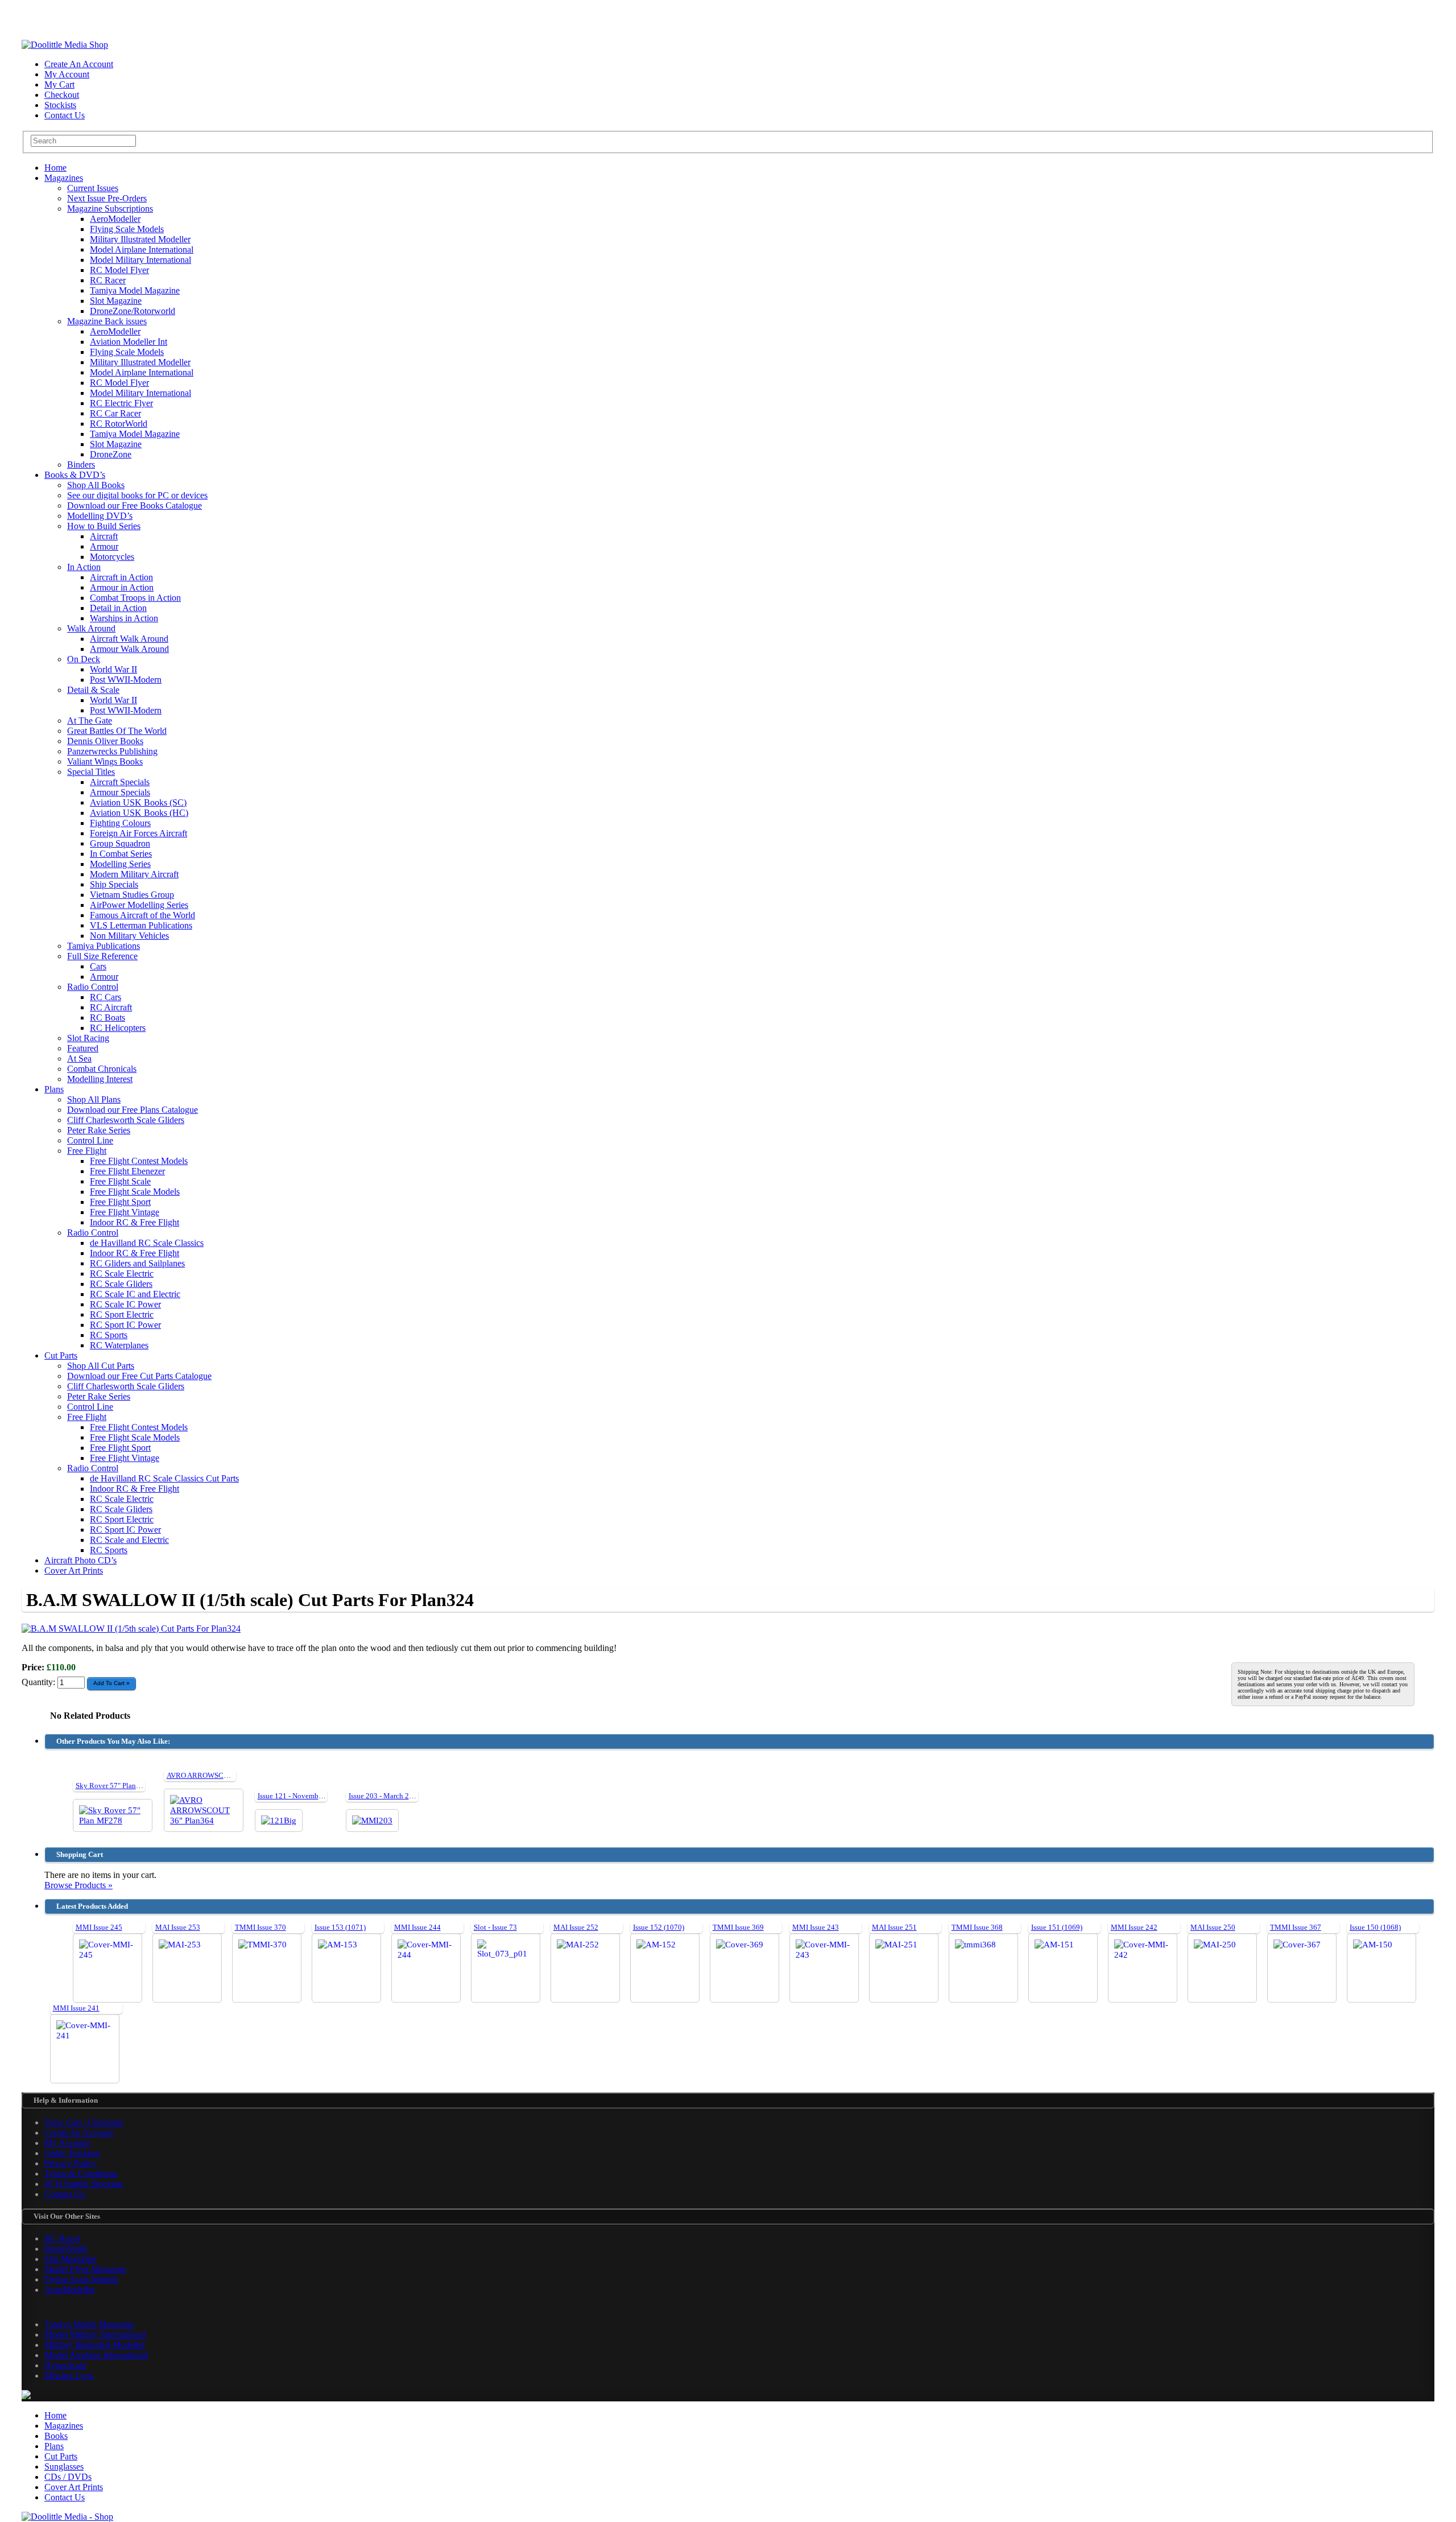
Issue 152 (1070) (659, 1927)
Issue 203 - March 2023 (385, 1796)
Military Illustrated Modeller (140, 239)
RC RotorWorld (119, 424)
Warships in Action (124, 618)
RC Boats (107, 1018)
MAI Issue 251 (894, 1927)
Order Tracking (72, 2153)
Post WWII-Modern (126, 680)
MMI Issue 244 (417, 1927)
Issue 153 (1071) (340, 1927)
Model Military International (140, 260)
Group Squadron (120, 843)
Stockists (60, 105)
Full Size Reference (102, 956)
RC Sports (109, 1335)
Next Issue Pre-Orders (107, 198)
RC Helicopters (118, 1028)
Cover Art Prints (74, 1570)
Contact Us (65, 115)
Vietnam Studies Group (132, 895)
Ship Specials (114, 884)
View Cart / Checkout (84, 2122)
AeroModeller (115, 219)
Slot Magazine (116, 301)
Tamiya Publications (104, 946)
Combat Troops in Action (135, 598)
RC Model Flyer (119, 270)
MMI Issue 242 (1134, 1927)
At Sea (79, 1058)
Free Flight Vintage (125, 1212)
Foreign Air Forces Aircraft (138, 833)
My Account (67, 74)
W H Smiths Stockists (84, 2184)
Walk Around (91, 628)
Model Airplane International (142, 249)
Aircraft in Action (121, 577)
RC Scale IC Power (125, 1304)
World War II (113, 669)
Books (56, 2436)
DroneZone (111, 454)
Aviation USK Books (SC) (138, 802)
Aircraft (104, 536)
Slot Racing (88, 1038)
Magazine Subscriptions (110, 209)
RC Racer (108, 280)
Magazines (64, 178)
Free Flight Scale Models (135, 1192)
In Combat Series (121, 854)
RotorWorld (66, 2249)
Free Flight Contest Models (139, 1161)
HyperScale (65, 2365)
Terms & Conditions (81, 2174)
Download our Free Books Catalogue (135, 505)
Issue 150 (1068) (1375, 1927)
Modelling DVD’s (100, 516)
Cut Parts (61, 1355)
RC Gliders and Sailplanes (137, 1263)
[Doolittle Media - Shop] (67, 2517)
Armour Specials (120, 792)
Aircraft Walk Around (129, 639)
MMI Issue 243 (816, 1927)
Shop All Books (96, 485)
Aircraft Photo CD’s (80, 1560)
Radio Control (93, 987)
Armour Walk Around (129, 649)
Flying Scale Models (127, 229)
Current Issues (93, 188)
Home (55, 168)
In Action (84, 567)
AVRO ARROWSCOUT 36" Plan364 (222, 1775)
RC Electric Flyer (121, 403)
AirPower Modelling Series (139, 905)
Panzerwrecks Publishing (112, 751)
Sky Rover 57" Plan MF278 (118, 1786)
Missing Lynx (69, 2376)
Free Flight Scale (120, 1181)
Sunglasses (64, 2467)
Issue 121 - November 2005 (300, 1796)
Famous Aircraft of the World (142, 915)
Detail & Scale (93, 690)
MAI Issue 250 (1213, 1927)
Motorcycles (112, 557)
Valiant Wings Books (105, 761)
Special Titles (91, 772)
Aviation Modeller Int (129, 342)
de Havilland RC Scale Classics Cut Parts (164, 1478)
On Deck (84, 659)
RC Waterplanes (119, 1345)
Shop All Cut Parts (101, 1366)
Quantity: (40, 1682)
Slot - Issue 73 (495, 1927)
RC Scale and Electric (129, 1540)
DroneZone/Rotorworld (133, 311)
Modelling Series (120, 864)
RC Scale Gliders (121, 1284)
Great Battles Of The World (117, 731)
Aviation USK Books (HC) (139, 813)
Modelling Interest (100, 1079)
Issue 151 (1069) (1057, 1927)
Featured (83, 1048)
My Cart (59, 84)
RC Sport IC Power (125, 1325)
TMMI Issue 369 (738, 1927)
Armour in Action (122, 587)
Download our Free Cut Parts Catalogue (139, 1376)
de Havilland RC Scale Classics (147, 1243)
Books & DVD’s (75, 475)
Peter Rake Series (99, 1130)
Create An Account (79, 64)
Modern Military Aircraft (134, 874)
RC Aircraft (111, 1007)
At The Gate (90, 721)
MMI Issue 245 (99, 1927)
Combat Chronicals (102, 1069)
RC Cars (106, 997)
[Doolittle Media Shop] (65, 45)
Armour (104, 546)
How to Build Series (104, 526)
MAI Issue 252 (576, 1927)
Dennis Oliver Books (105, 741)
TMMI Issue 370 (260, 1927)
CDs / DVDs (68, 2477)
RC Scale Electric (122, 1274)
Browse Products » (78, 1885)
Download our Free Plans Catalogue (133, 1110)
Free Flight (87, 1151)
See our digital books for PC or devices (137, 495)
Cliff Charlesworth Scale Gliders (126, 1120)
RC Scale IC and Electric (135, 1294)
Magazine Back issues (107, 321)
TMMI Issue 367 (1296, 1927)
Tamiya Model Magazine (135, 290)
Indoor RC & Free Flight (135, 1222)
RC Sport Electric (122, 1314)
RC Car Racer (115, 413)
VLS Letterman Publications (141, 925)
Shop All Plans (94, 1099)
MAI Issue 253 (178, 1927)
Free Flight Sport (120, 1202)
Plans (54, 1089)
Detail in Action (118, 608)
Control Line (90, 1140)
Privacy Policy (71, 2163)
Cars (98, 966)
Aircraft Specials (120, 782)
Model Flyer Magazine (85, 2269)
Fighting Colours (120, 823)
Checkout (62, 95)
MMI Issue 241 (76, 2008)
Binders (81, 465)
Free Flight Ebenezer (127, 1171)
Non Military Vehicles (129, 936)
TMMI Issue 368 (977, 1927)
